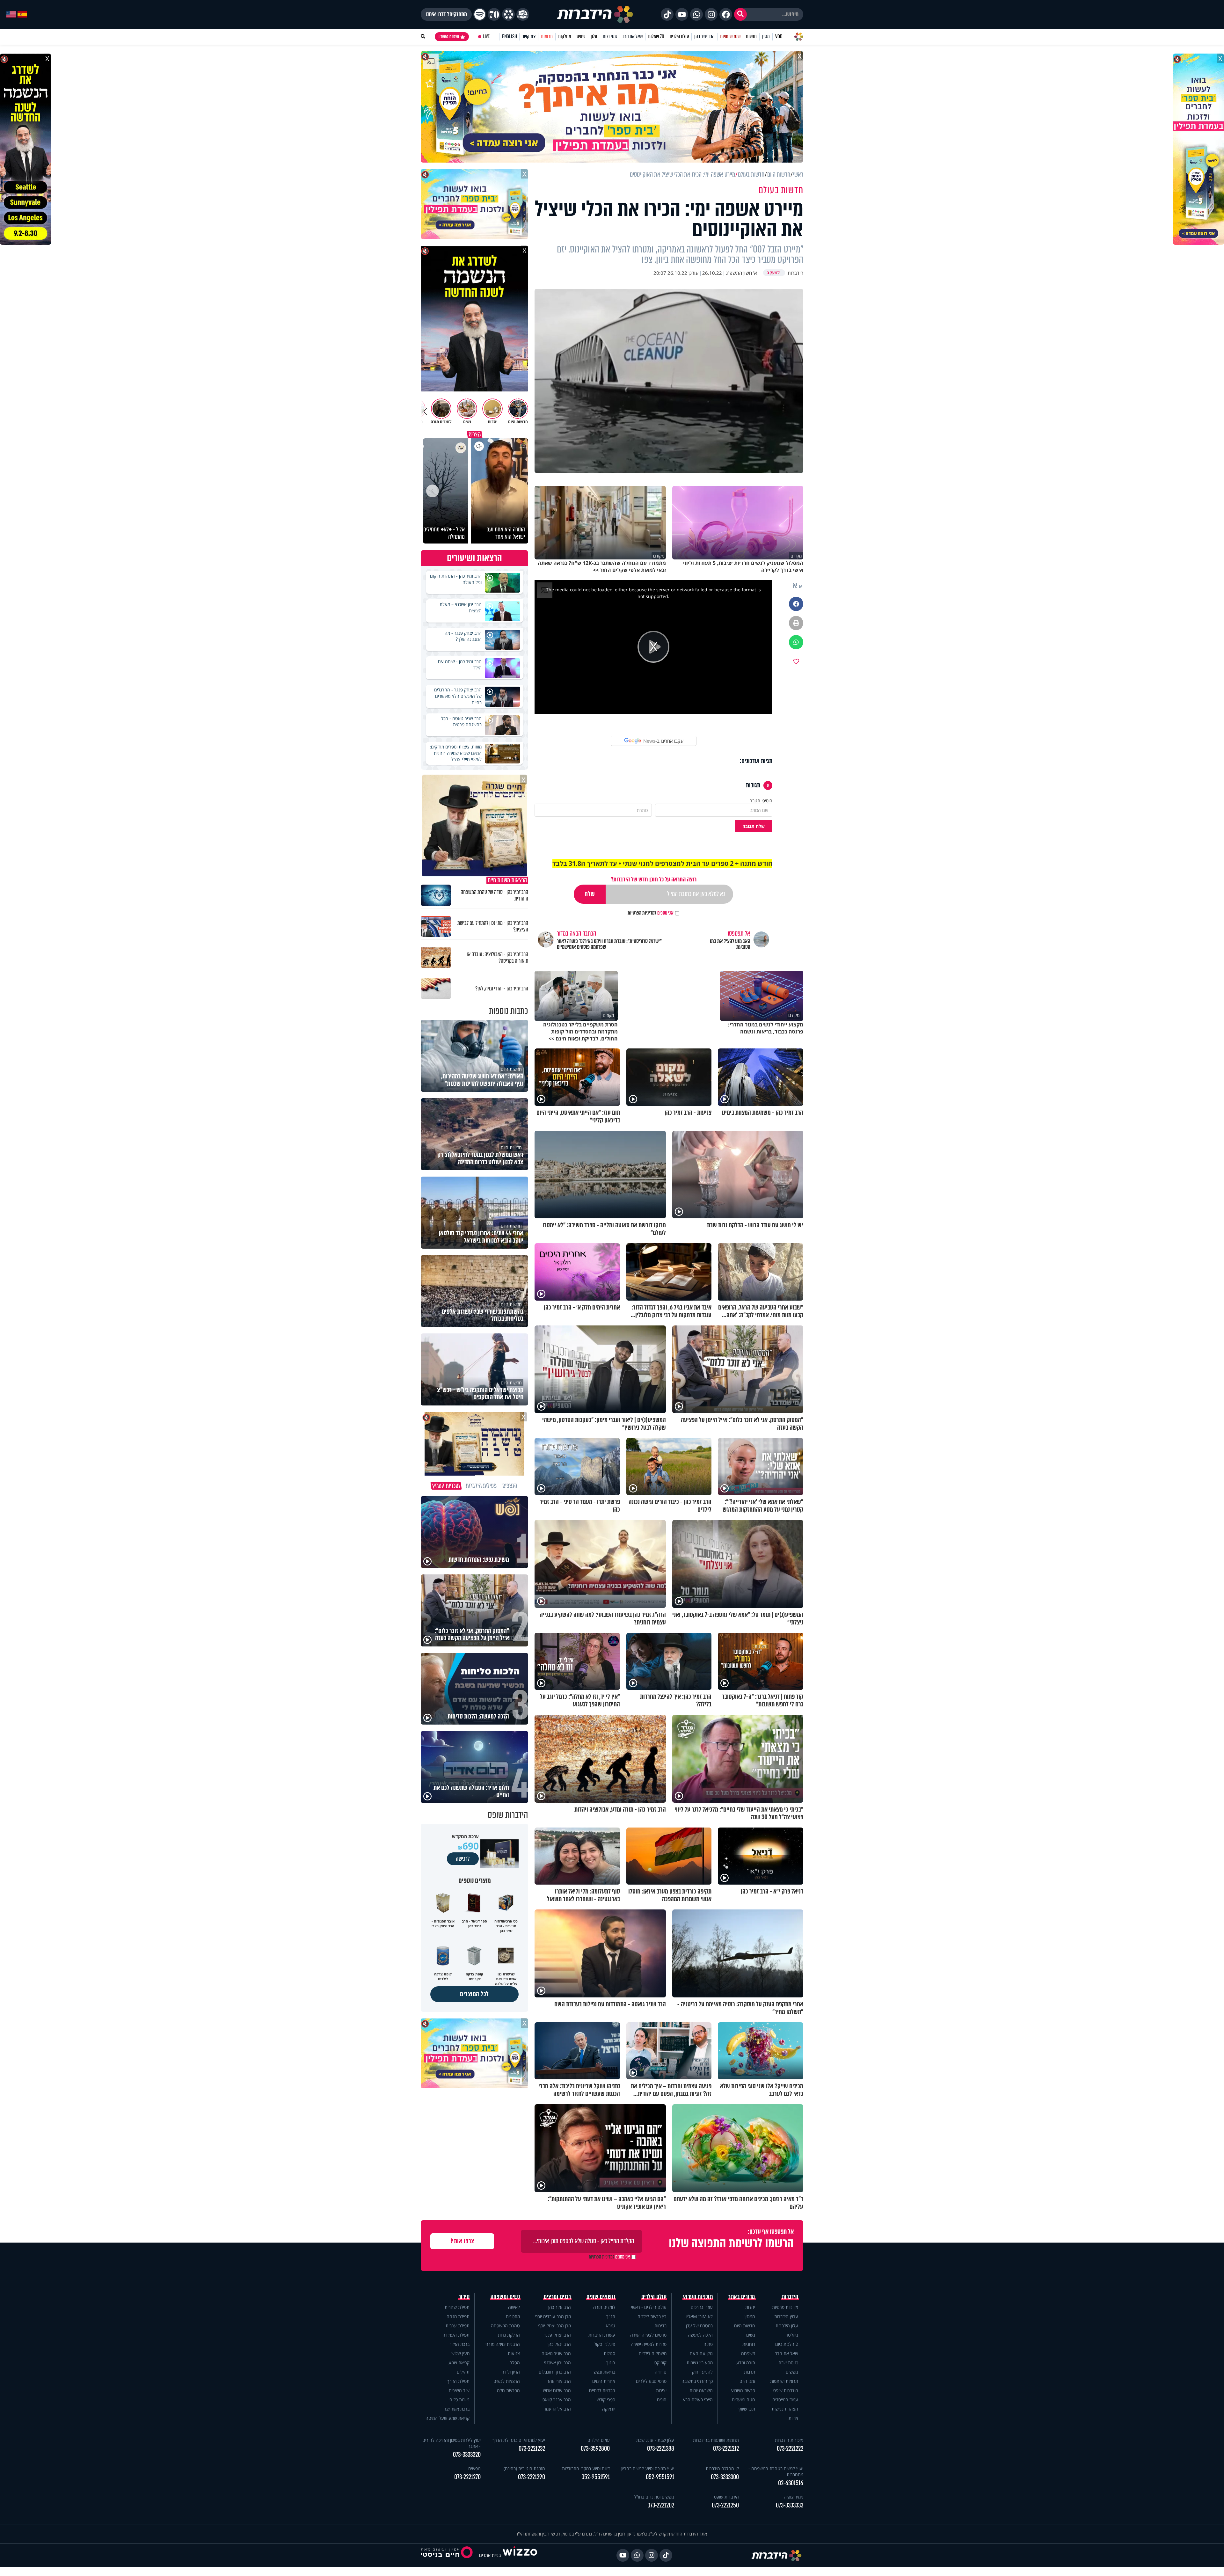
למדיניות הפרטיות (642, 913)
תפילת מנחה (458, 2316)
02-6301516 (791, 2483)
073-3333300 (725, 2477)
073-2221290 (532, 2477)
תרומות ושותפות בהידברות (716, 2440)
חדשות (751, 36)
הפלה (515, 2363)
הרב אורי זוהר (559, 2381)
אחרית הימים (604, 2381)
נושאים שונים (601, 2297)
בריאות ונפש (604, 2372)
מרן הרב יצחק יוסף (554, 2326)
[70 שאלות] (494, 14)
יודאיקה (609, 2409)
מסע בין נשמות (700, 2363)
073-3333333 (790, 2505)
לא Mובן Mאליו (699, 2316)
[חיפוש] (740, 14)
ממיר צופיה (794, 2497)
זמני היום (610, 36)
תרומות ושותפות (784, 2381)
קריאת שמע (459, 2363)
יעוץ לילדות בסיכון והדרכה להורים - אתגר (452, 2443)
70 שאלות (656, 36)
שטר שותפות (730, 36)
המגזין (750, 2316)
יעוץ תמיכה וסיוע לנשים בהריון (648, 2468)
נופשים (792, 2372)
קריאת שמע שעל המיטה (448, 2418)
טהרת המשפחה (505, 2326)
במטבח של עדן (699, 2326)
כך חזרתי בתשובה (697, 2381)
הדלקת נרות (509, 2335)
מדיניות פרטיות (785, 2307)
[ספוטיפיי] (480, 14)
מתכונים (513, 2316)
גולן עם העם (701, 2353)
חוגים (662, 2400)
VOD (779, 36)
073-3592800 (595, 2449)
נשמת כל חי (459, 2400)
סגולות (609, 2353)
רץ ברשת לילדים (652, 2316)
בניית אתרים (490, 2555)
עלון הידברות (787, 2326)
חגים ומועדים (743, 2400)
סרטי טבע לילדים (651, 2381)
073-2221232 (532, 2449)
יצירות (661, 2390)
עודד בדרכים (702, 2307)
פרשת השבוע (743, 2390)
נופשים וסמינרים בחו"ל (654, 2497)
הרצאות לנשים (507, 2381)
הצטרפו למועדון (449, 37)
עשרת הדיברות (602, 2335)
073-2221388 (661, 2449)
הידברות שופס (786, 2390)
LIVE (486, 36)
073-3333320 (467, 2455)
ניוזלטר (792, 2335)
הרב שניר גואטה (556, 2353)
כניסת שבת (788, 2363)
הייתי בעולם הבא (698, 2400)
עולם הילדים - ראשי (649, 2307)
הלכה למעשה (700, 2335)
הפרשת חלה (508, 2390)
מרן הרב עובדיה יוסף (553, 2316)
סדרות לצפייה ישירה (649, 2344)
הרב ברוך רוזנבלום (555, 2372)
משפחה (748, 2353)
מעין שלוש (460, 2353)
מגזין (766, 36)
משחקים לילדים (653, 2353)
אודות (793, 2418)
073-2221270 (467, 2477)
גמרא (611, 2326)
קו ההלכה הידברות (722, 2468)
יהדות (750, 2307)
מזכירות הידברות (789, 2440)
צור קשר (529, 36)
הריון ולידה (511, 2372)
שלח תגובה (754, 826)
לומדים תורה (604, 2307)
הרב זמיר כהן (704, 36)
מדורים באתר (742, 2297)
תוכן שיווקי (746, 2409)
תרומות (547, 36)
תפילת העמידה (456, 2335)
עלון (594, 36)
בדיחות (660, 2326)
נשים (751, 2335)
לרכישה (463, 1859)
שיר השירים (459, 2390)
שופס (581, 36)
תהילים (463, 2372)
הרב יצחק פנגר (557, 2335)
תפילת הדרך (458, 2381)
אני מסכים (651, 913)
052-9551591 (660, 2477)
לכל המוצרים (474, 1994)
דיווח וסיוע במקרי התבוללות (586, 2468)
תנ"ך (611, 2316)
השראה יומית (701, 2390)
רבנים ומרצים (557, 2297)
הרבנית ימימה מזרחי (502, 2344)
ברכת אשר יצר (457, 2409)
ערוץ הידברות (786, 2316)
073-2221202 (661, 2505)
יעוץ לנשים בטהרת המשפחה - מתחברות (776, 2471)
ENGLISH (510, 36)
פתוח (708, 2344)
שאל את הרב (633, 36)
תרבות (750, 2372)
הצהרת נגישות (785, 2409)
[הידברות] (595, 14)
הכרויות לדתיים (602, 2390)
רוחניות (749, 2344)
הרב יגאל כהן (559, 2344)
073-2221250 (725, 2505)
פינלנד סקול (605, 2344)
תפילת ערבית (458, 2326)
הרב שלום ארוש (557, 2390)
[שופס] (508, 14)
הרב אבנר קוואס (557, 2400)
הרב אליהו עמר (557, 2409)
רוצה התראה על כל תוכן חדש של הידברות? (654, 879)
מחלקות (565, 36)
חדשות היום (745, 2326)
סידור (464, 2297)
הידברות (790, 2297)
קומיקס (660, 2363)
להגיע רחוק (702, 2372)
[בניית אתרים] (520, 2555)
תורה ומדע (746, 2363)
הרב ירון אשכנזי (557, 2363)
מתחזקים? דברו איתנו (446, 14)
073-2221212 (726, 2449)
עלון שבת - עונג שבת (655, 2440)
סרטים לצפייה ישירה (648, 2335)
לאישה (514, 2307)
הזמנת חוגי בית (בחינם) (524, 2468)
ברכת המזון (460, 2344)
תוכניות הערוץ (698, 2297)
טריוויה (661, 2372)
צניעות (514, 2353)
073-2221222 (790, 2449)
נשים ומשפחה (505, 2297)
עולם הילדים (679, 36)
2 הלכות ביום (787, 2344)
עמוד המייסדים (785, 2400)
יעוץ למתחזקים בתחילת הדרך (519, 2440)
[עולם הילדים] (523, 14)
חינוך (611, 2363)
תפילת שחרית (457, 2307)
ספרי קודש (606, 2400)
